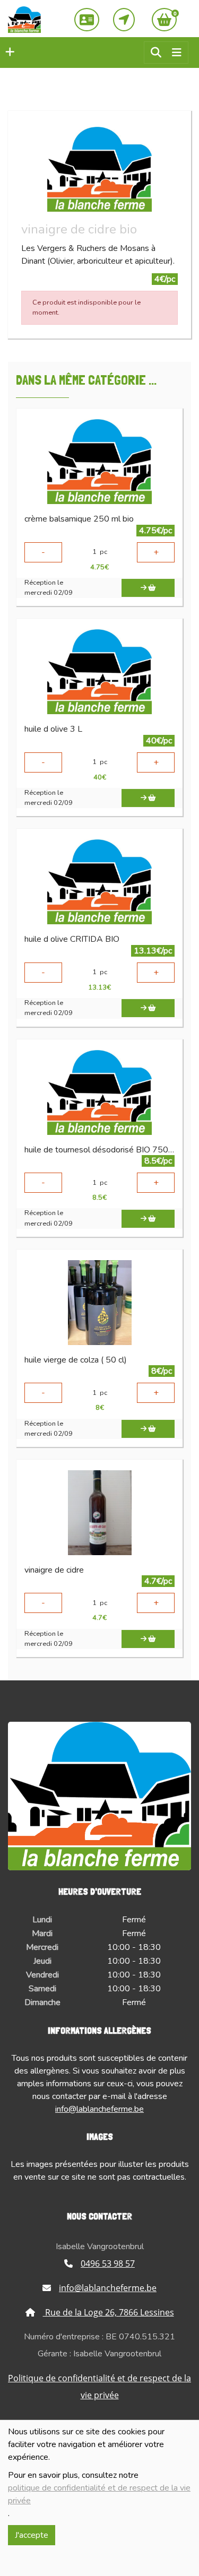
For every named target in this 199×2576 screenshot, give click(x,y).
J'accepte (32, 2535)
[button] (7, 53)
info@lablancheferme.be (99, 2109)
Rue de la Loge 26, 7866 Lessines (109, 2312)
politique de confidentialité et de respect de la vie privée (99, 2494)
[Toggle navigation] (177, 53)
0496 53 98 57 (108, 2263)
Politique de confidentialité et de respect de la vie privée (99, 2387)
